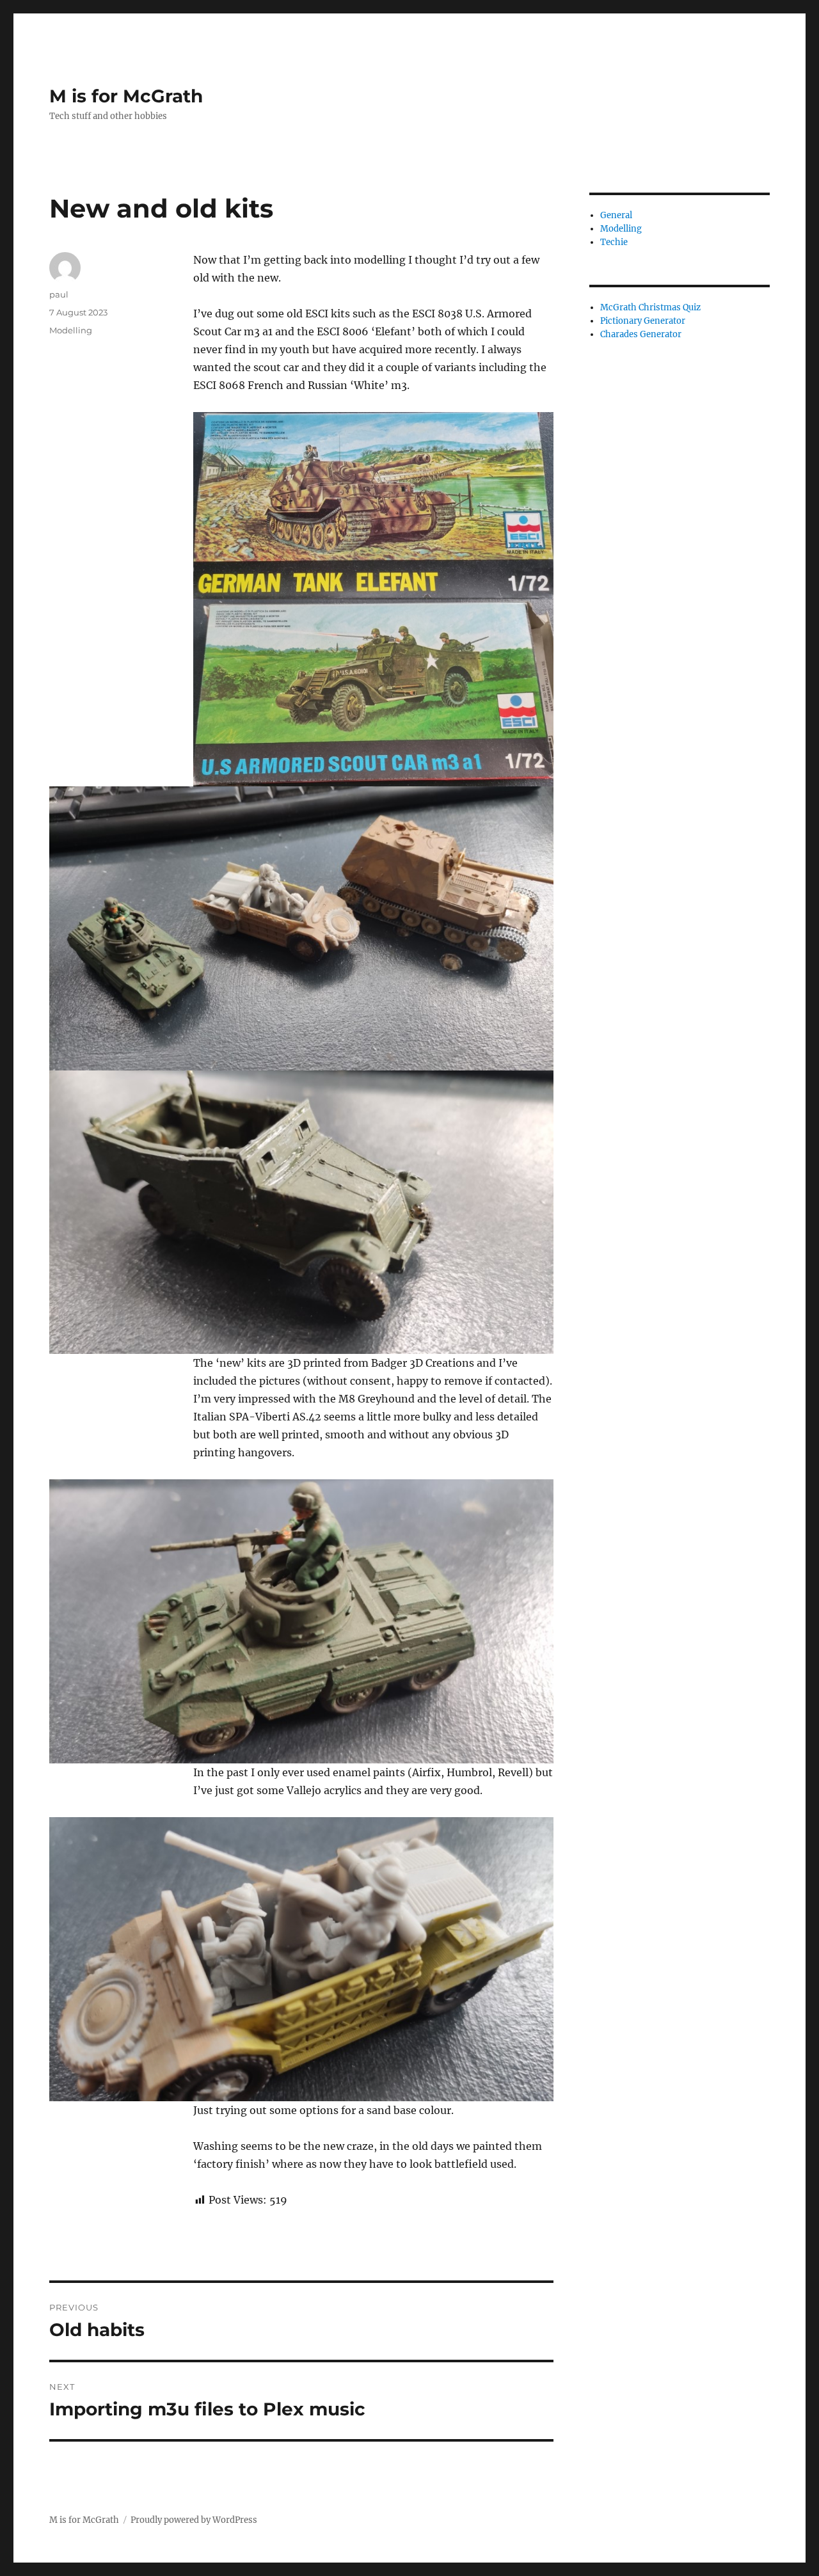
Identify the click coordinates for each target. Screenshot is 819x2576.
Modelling (71, 330)
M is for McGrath (126, 96)
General (616, 215)
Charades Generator (641, 334)
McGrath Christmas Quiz (650, 307)
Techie (614, 242)
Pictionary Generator (643, 321)
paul (59, 294)
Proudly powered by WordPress (194, 2520)
